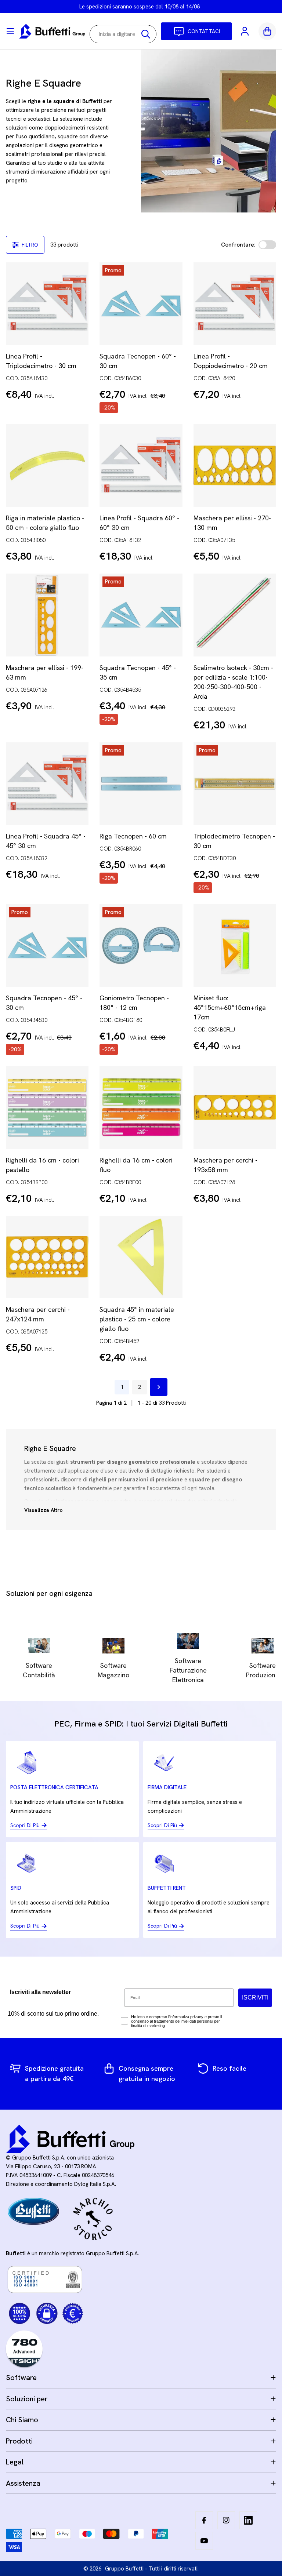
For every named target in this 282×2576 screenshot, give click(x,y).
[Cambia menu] (10, 31)
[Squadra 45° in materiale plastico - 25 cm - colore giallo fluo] (141, 1257)
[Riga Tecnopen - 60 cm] (141, 784)
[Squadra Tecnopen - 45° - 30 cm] (47, 945)
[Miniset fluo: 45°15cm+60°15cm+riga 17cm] (235, 945)
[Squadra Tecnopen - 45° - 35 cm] (141, 615)
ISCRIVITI (255, 1998)
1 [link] (122, 1387)
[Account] (245, 31)
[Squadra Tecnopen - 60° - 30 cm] (141, 304)
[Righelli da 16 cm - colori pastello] (47, 1107)
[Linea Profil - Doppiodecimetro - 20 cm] (235, 304)
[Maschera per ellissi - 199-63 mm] (47, 615)
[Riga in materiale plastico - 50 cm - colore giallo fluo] (47, 465)
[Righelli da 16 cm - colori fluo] (141, 1107)
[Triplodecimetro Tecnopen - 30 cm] (235, 784)
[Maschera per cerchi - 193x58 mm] (235, 1107)
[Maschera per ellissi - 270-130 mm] (235, 465)
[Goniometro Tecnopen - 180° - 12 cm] (141, 945)
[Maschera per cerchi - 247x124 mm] (47, 1257)
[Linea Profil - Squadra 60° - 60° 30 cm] (141, 465)
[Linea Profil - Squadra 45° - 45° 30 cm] (47, 784)
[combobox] (123, 34)
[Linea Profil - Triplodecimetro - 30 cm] (47, 304)
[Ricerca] (146, 34)
